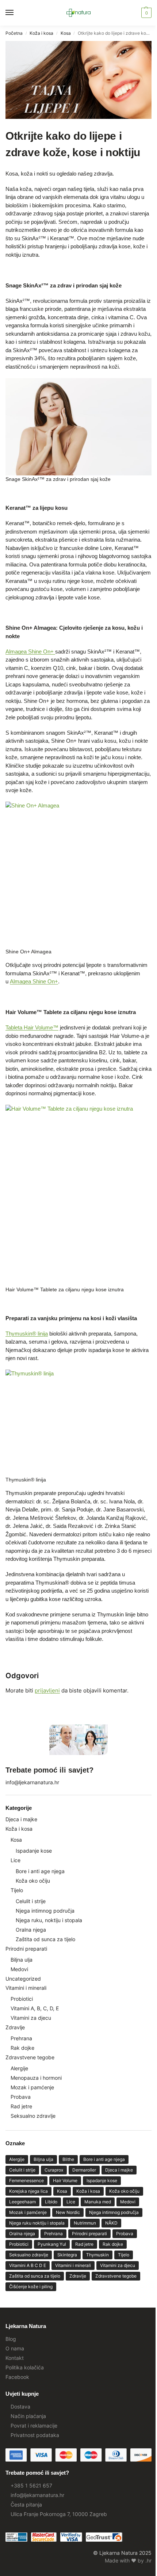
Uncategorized (23, 1979)
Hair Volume (65, 2180)
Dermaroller (84, 2170)
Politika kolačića (25, 2367)
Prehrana (21, 2038)
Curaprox (54, 2170)
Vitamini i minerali (26, 1988)
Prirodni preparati (26, 1949)
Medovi (19, 1969)
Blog (11, 2339)
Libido (51, 2202)
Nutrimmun (85, 2223)
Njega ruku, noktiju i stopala (49, 1920)
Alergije (19, 2068)
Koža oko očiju (33, 1881)
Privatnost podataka (35, 2435)
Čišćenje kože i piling (31, 2287)
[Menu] (16, 13)
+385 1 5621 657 (31, 2485)
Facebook (17, 2377)
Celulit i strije (31, 1901)
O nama (15, 2348)
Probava (21, 2097)
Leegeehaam (22, 2202)
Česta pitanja (26, 2505)
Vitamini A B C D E (28, 2265)
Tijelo (17, 1890)
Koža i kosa (41, 33)
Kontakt (15, 2358)
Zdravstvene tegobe (30, 2057)
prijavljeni (47, 1690)
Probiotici (22, 1999)
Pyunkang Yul (52, 2244)
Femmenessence (26, 2180)
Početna (14, 33)
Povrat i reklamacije (34, 2426)
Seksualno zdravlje (33, 2116)
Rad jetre (21, 2106)
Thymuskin (97, 2255)
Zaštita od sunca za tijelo (45, 1939)
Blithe (68, 2159)
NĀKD (111, 2223)
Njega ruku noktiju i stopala (37, 2223)
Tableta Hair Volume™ (32, 1027)
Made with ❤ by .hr (128, 2560)
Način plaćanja (28, 2416)
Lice (16, 1860)
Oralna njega (31, 1930)
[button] (145, 13)
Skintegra (67, 2255)
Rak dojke (22, 2048)
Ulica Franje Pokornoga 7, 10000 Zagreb (59, 2514)
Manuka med (98, 2202)
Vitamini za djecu (31, 2018)
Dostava (20, 2406)
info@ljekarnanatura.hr (32, 1782)
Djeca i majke (21, 1819)
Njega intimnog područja (45, 1911)
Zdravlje (15, 2027)
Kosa (66, 33)
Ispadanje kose (34, 1851)
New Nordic (68, 2212)
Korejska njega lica (28, 2191)
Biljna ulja (22, 1960)
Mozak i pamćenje (32, 2087)
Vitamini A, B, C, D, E (35, 2008)
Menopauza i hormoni (36, 2078)
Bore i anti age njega (40, 1871)
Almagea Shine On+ (30, 651)
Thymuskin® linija (27, 1334)
